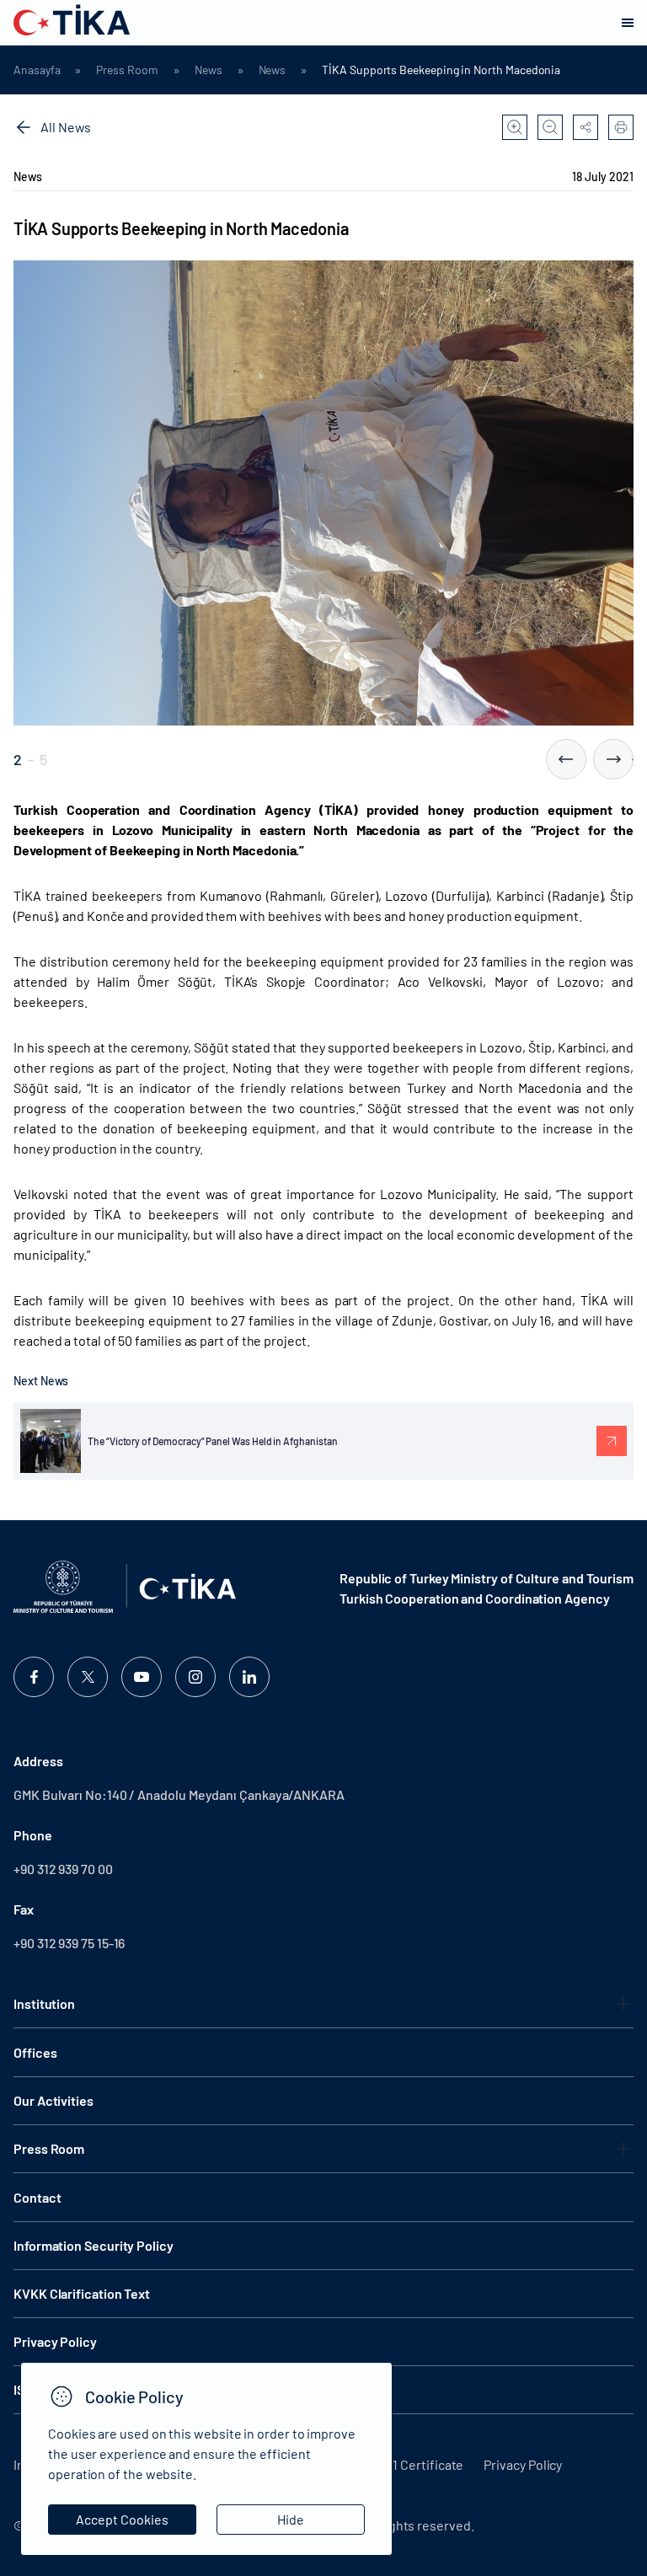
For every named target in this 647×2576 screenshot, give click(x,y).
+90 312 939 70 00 (63, 1869)
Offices (35, 2052)
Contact (37, 2197)
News (209, 70)
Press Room (127, 70)
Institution (44, 2003)
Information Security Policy (94, 2245)
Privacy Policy (523, 2464)
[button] (566, 759)
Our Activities (53, 2100)
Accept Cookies (122, 2519)
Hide (291, 2519)
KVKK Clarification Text (82, 2293)
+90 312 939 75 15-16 (69, 1943)
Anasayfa (37, 70)
